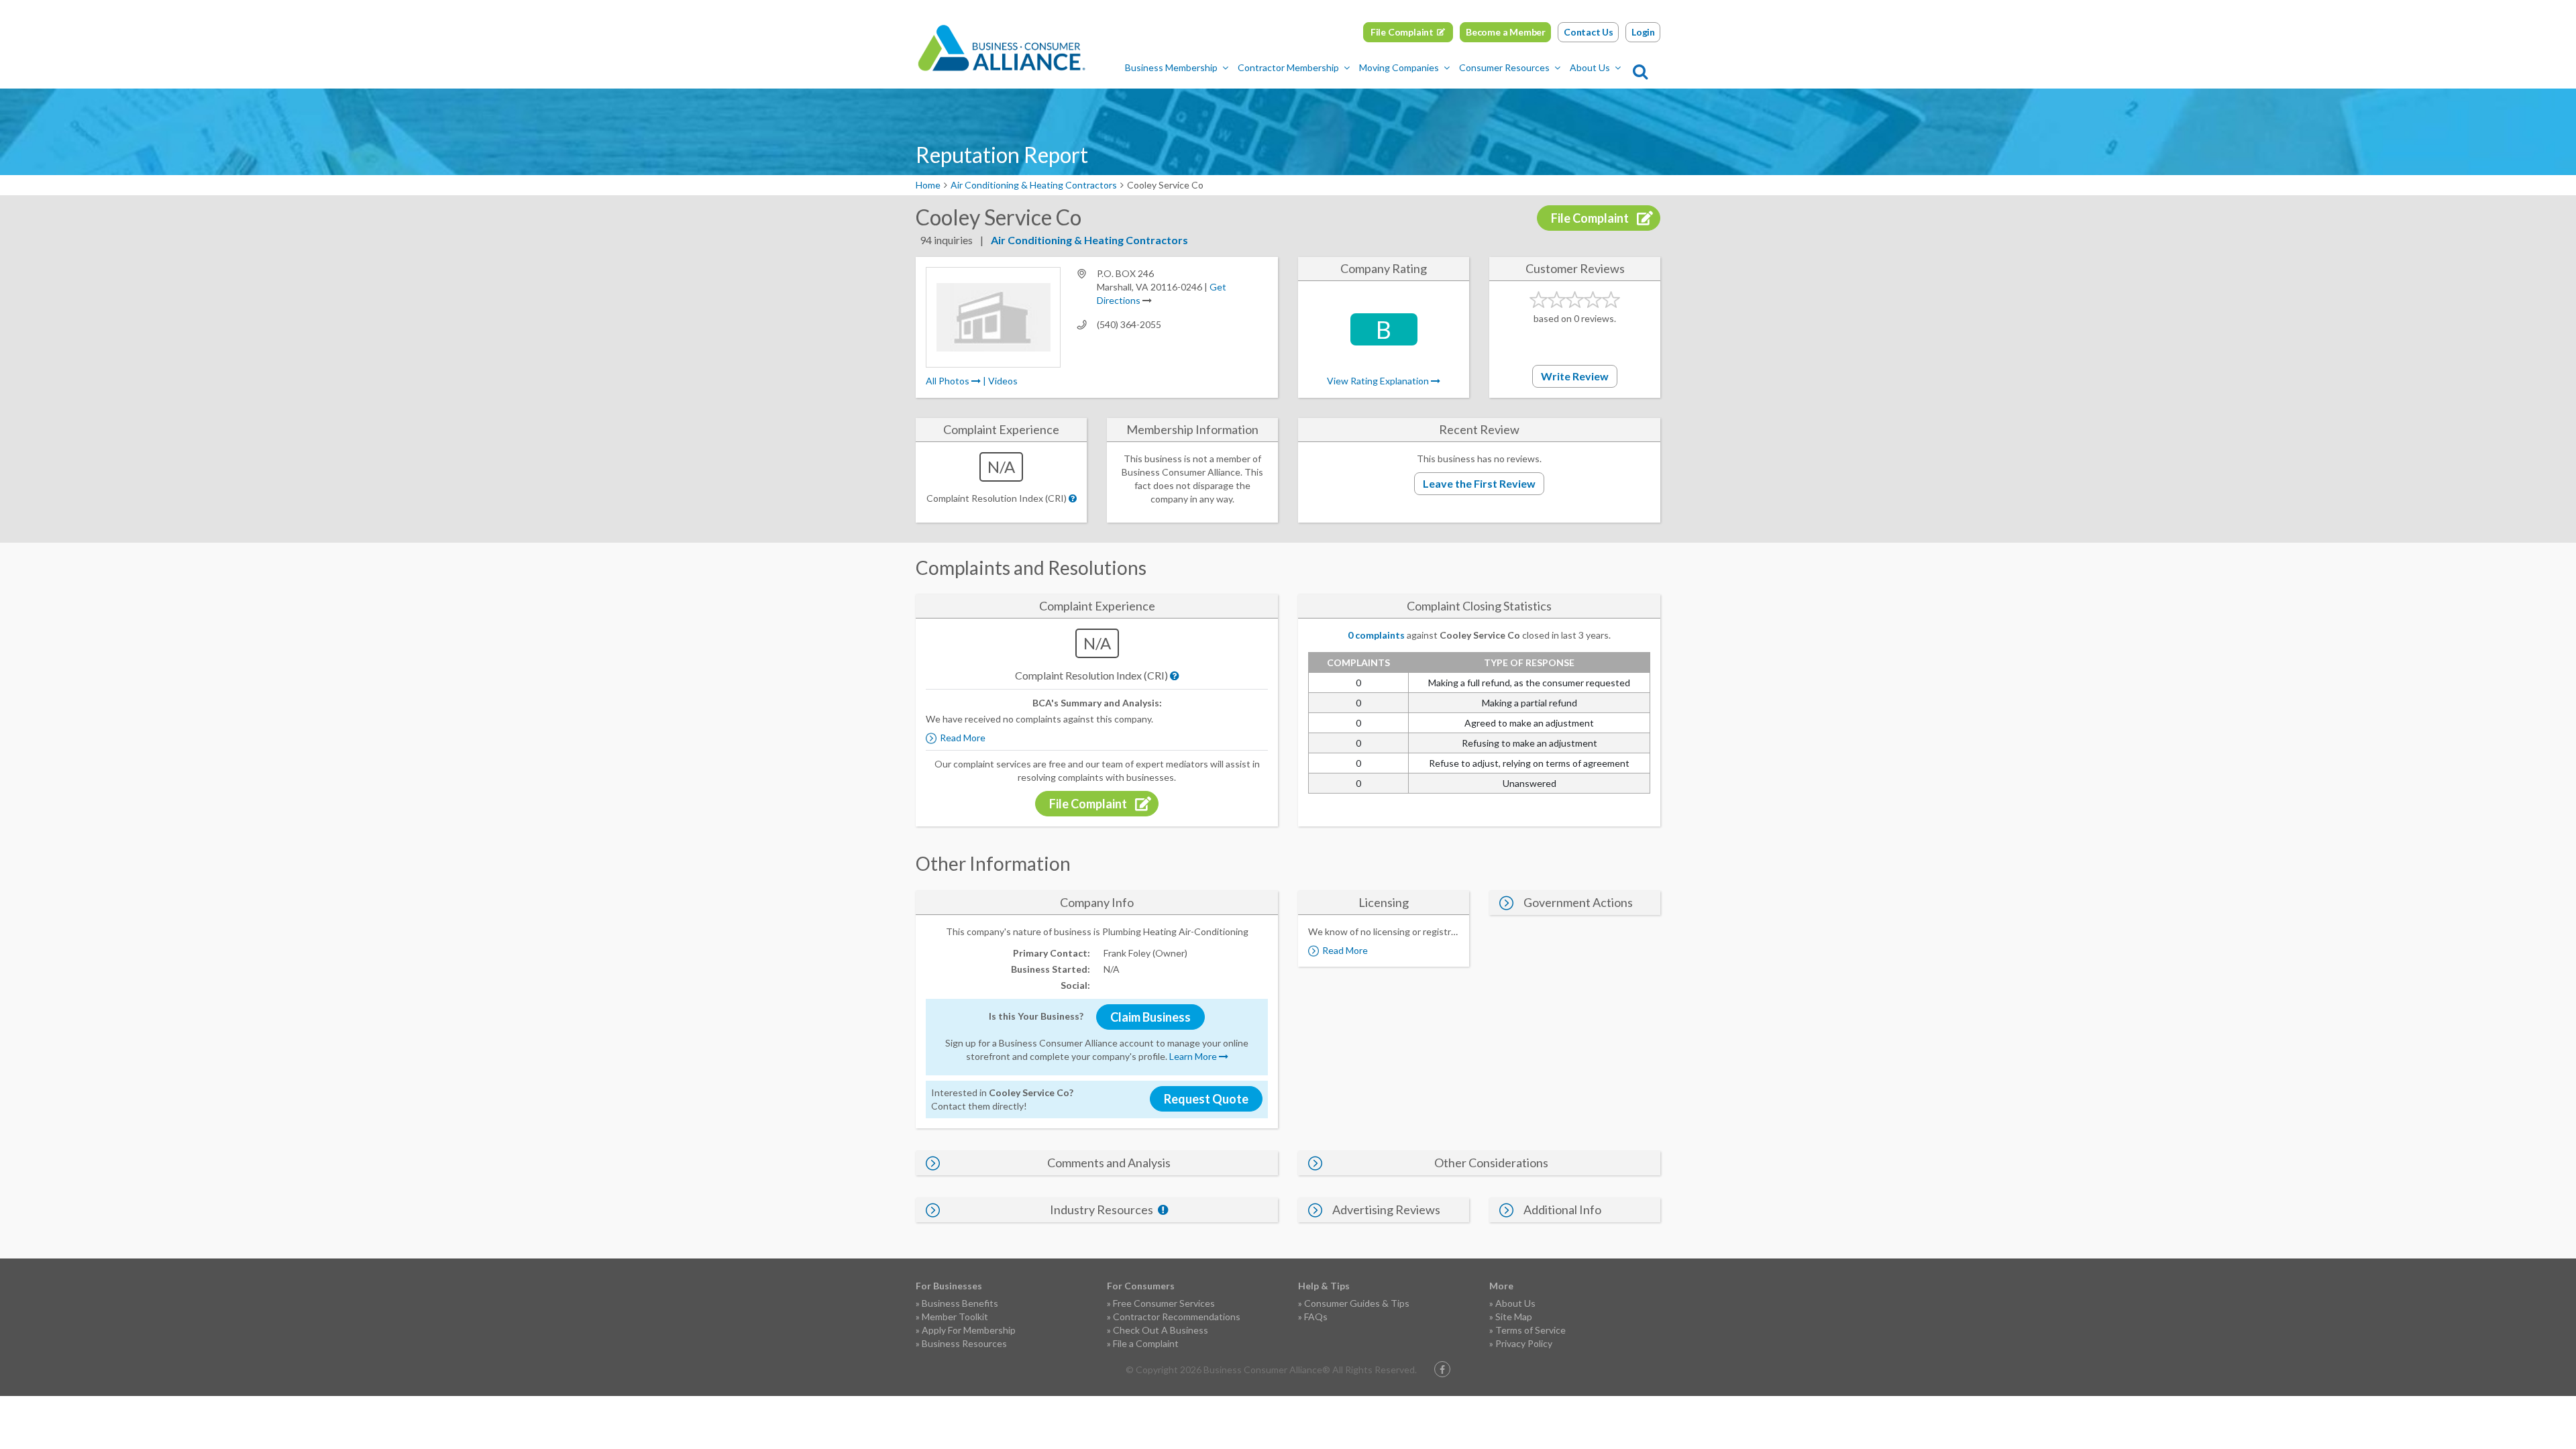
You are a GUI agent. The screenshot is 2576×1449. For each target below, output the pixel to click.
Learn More (1194, 1056)
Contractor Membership (1288, 67)
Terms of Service (1531, 1330)
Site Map (1514, 1317)
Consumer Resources (1504, 67)
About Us (1590, 67)
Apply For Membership (969, 1330)
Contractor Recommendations (1177, 1317)
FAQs (1316, 1317)
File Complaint (1402, 32)
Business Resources (964, 1343)
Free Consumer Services (1164, 1303)
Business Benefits (960, 1303)
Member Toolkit (955, 1317)
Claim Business (1150, 1017)
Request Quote (1206, 1099)
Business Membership (1171, 67)
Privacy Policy (1524, 1343)
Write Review (1575, 376)
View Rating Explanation (1379, 381)
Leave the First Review (1479, 483)
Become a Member (1506, 32)
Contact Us (1589, 32)
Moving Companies (1399, 67)
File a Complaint (1146, 1343)
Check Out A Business (1161, 1330)
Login (1643, 32)
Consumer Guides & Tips (1357, 1303)
